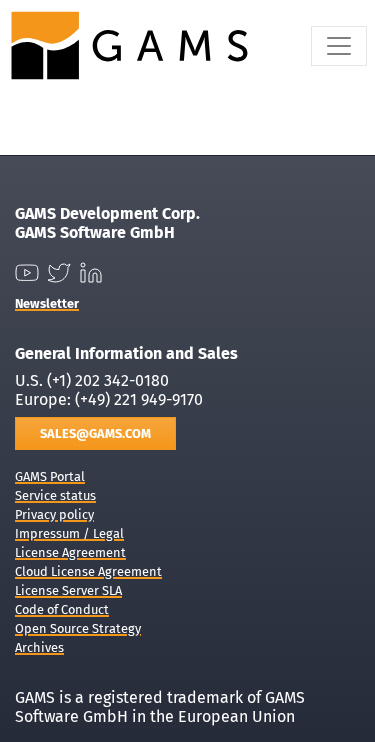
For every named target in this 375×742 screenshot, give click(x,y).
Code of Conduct (62, 609)
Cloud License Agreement (88, 571)
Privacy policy (54, 514)
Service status (55, 495)
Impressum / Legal (69, 533)
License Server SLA (68, 590)
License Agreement (70, 552)
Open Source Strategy (78, 628)
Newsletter (47, 303)
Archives (39, 647)
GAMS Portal (50, 476)
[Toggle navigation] (339, 46)
